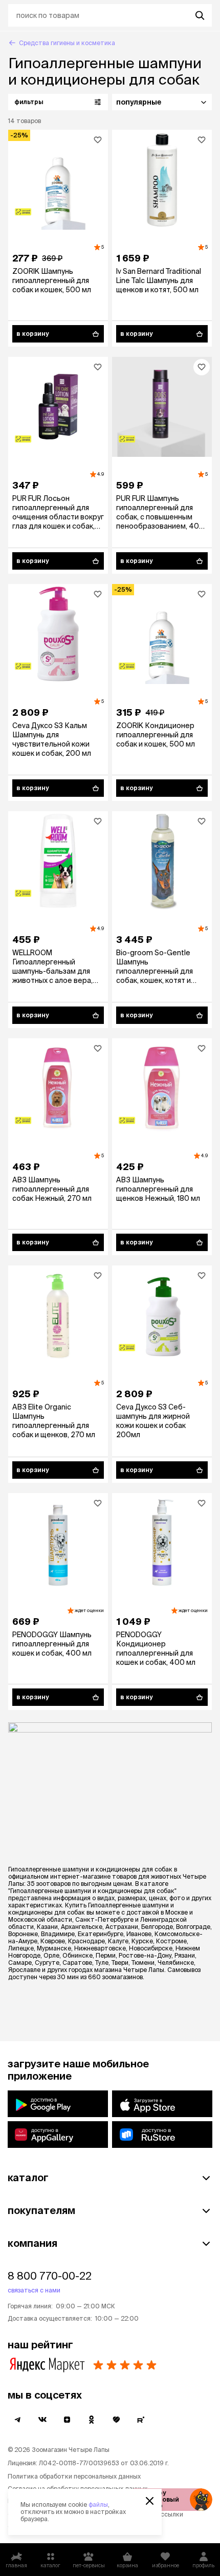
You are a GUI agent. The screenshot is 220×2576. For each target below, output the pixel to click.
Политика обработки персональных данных (74, 2476)
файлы (98, 2504)
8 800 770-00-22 (50, 2276)
